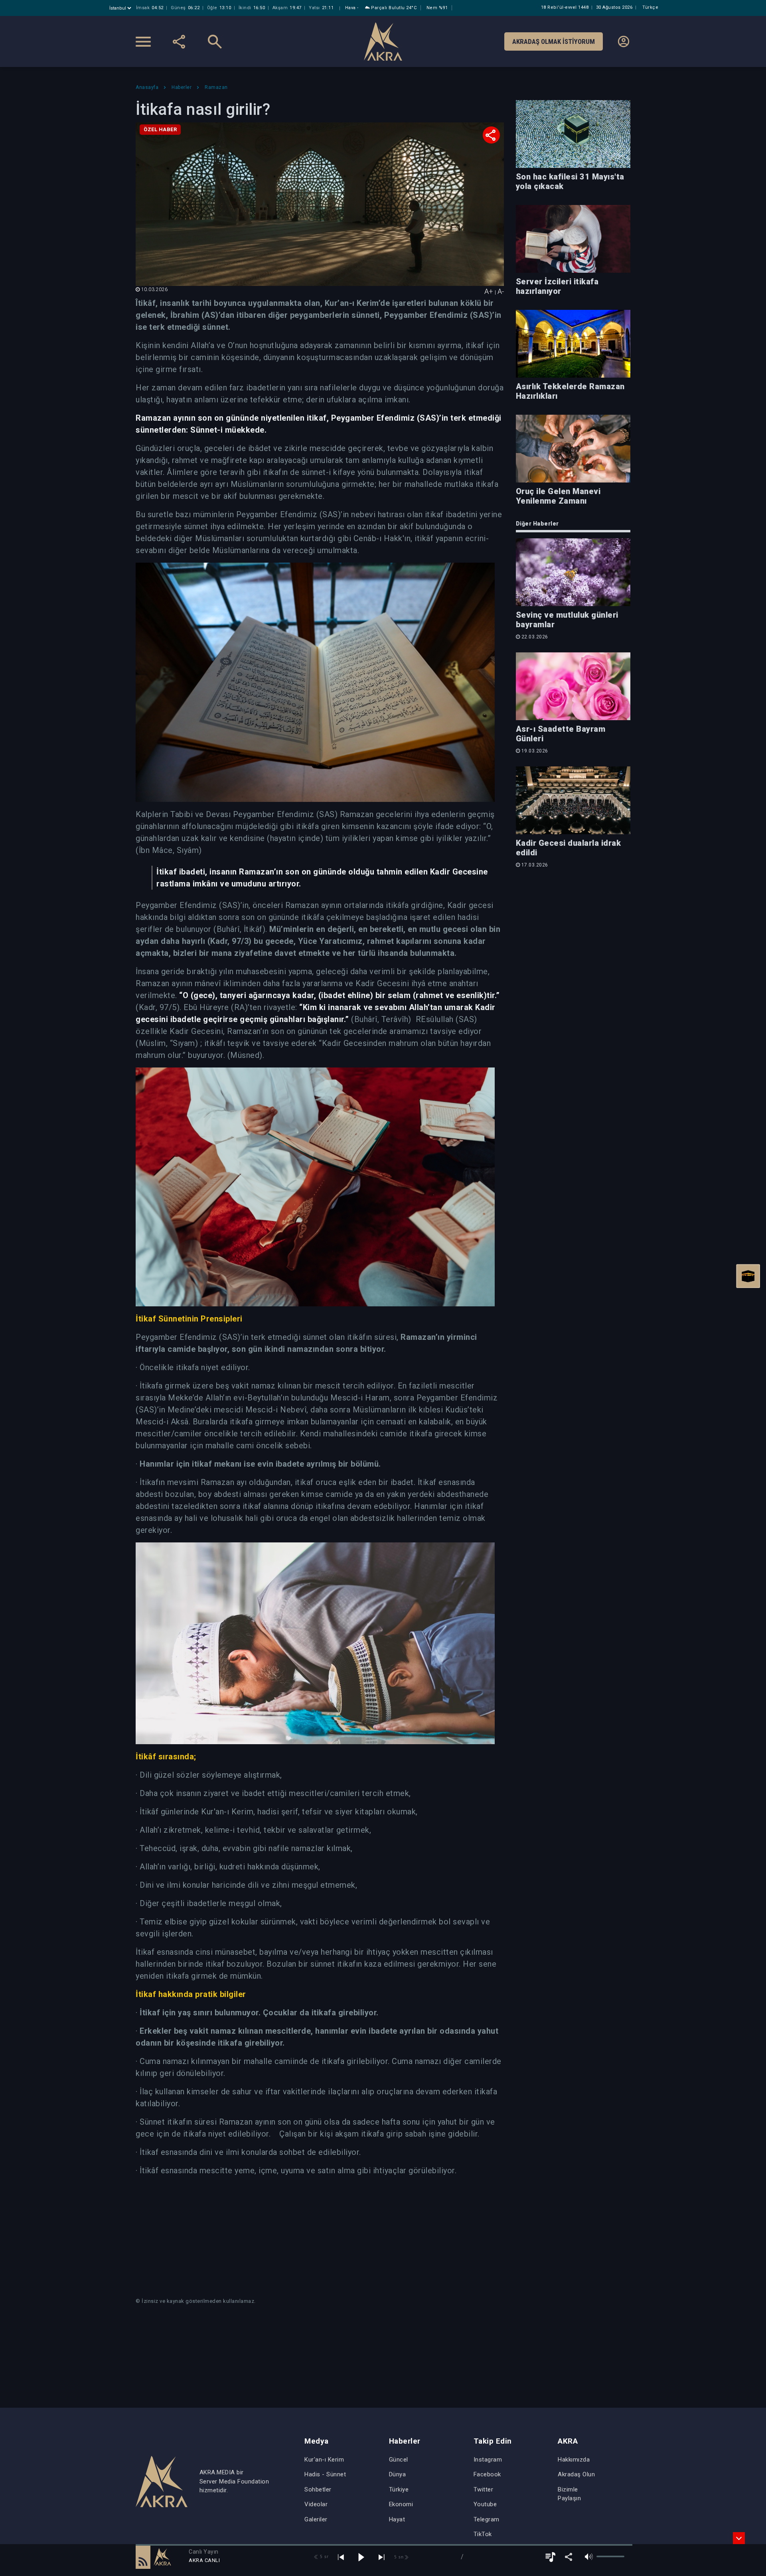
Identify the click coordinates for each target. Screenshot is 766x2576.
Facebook (487, 2474)
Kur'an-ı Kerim (324, 2460)
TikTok (483, 2534)
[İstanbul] (121, 8)
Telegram (487, 2519)
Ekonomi (401, 2504)
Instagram (488, 2460)
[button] (143, 2557)
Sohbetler (318, 2489)
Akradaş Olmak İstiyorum (554, 41)
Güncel (399, 2460)
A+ (489, 291)
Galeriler (316, 2519)
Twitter (484, 2489)
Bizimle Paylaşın (569, 2494)
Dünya (398, 2474)
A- (501, 291)
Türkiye (399, 2489)
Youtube (485, 2504)
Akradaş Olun (576, 2474)
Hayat (397, 2519)
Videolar (316, 2504)
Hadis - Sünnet (325, 2474)
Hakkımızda (574, 2460)
